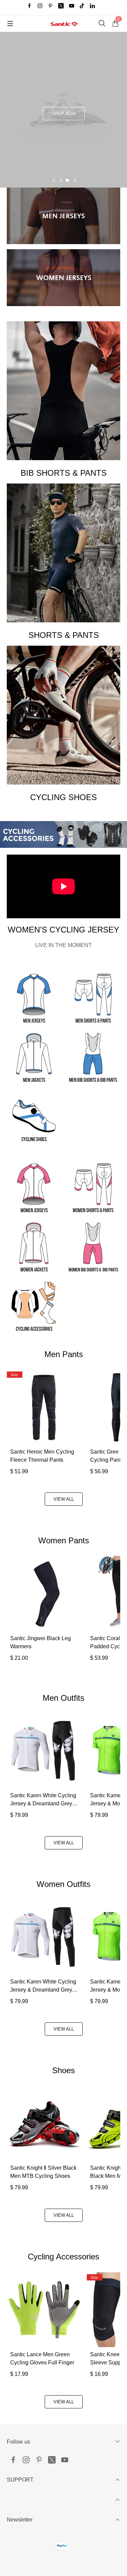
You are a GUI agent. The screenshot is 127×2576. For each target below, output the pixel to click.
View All (64, 1499)
